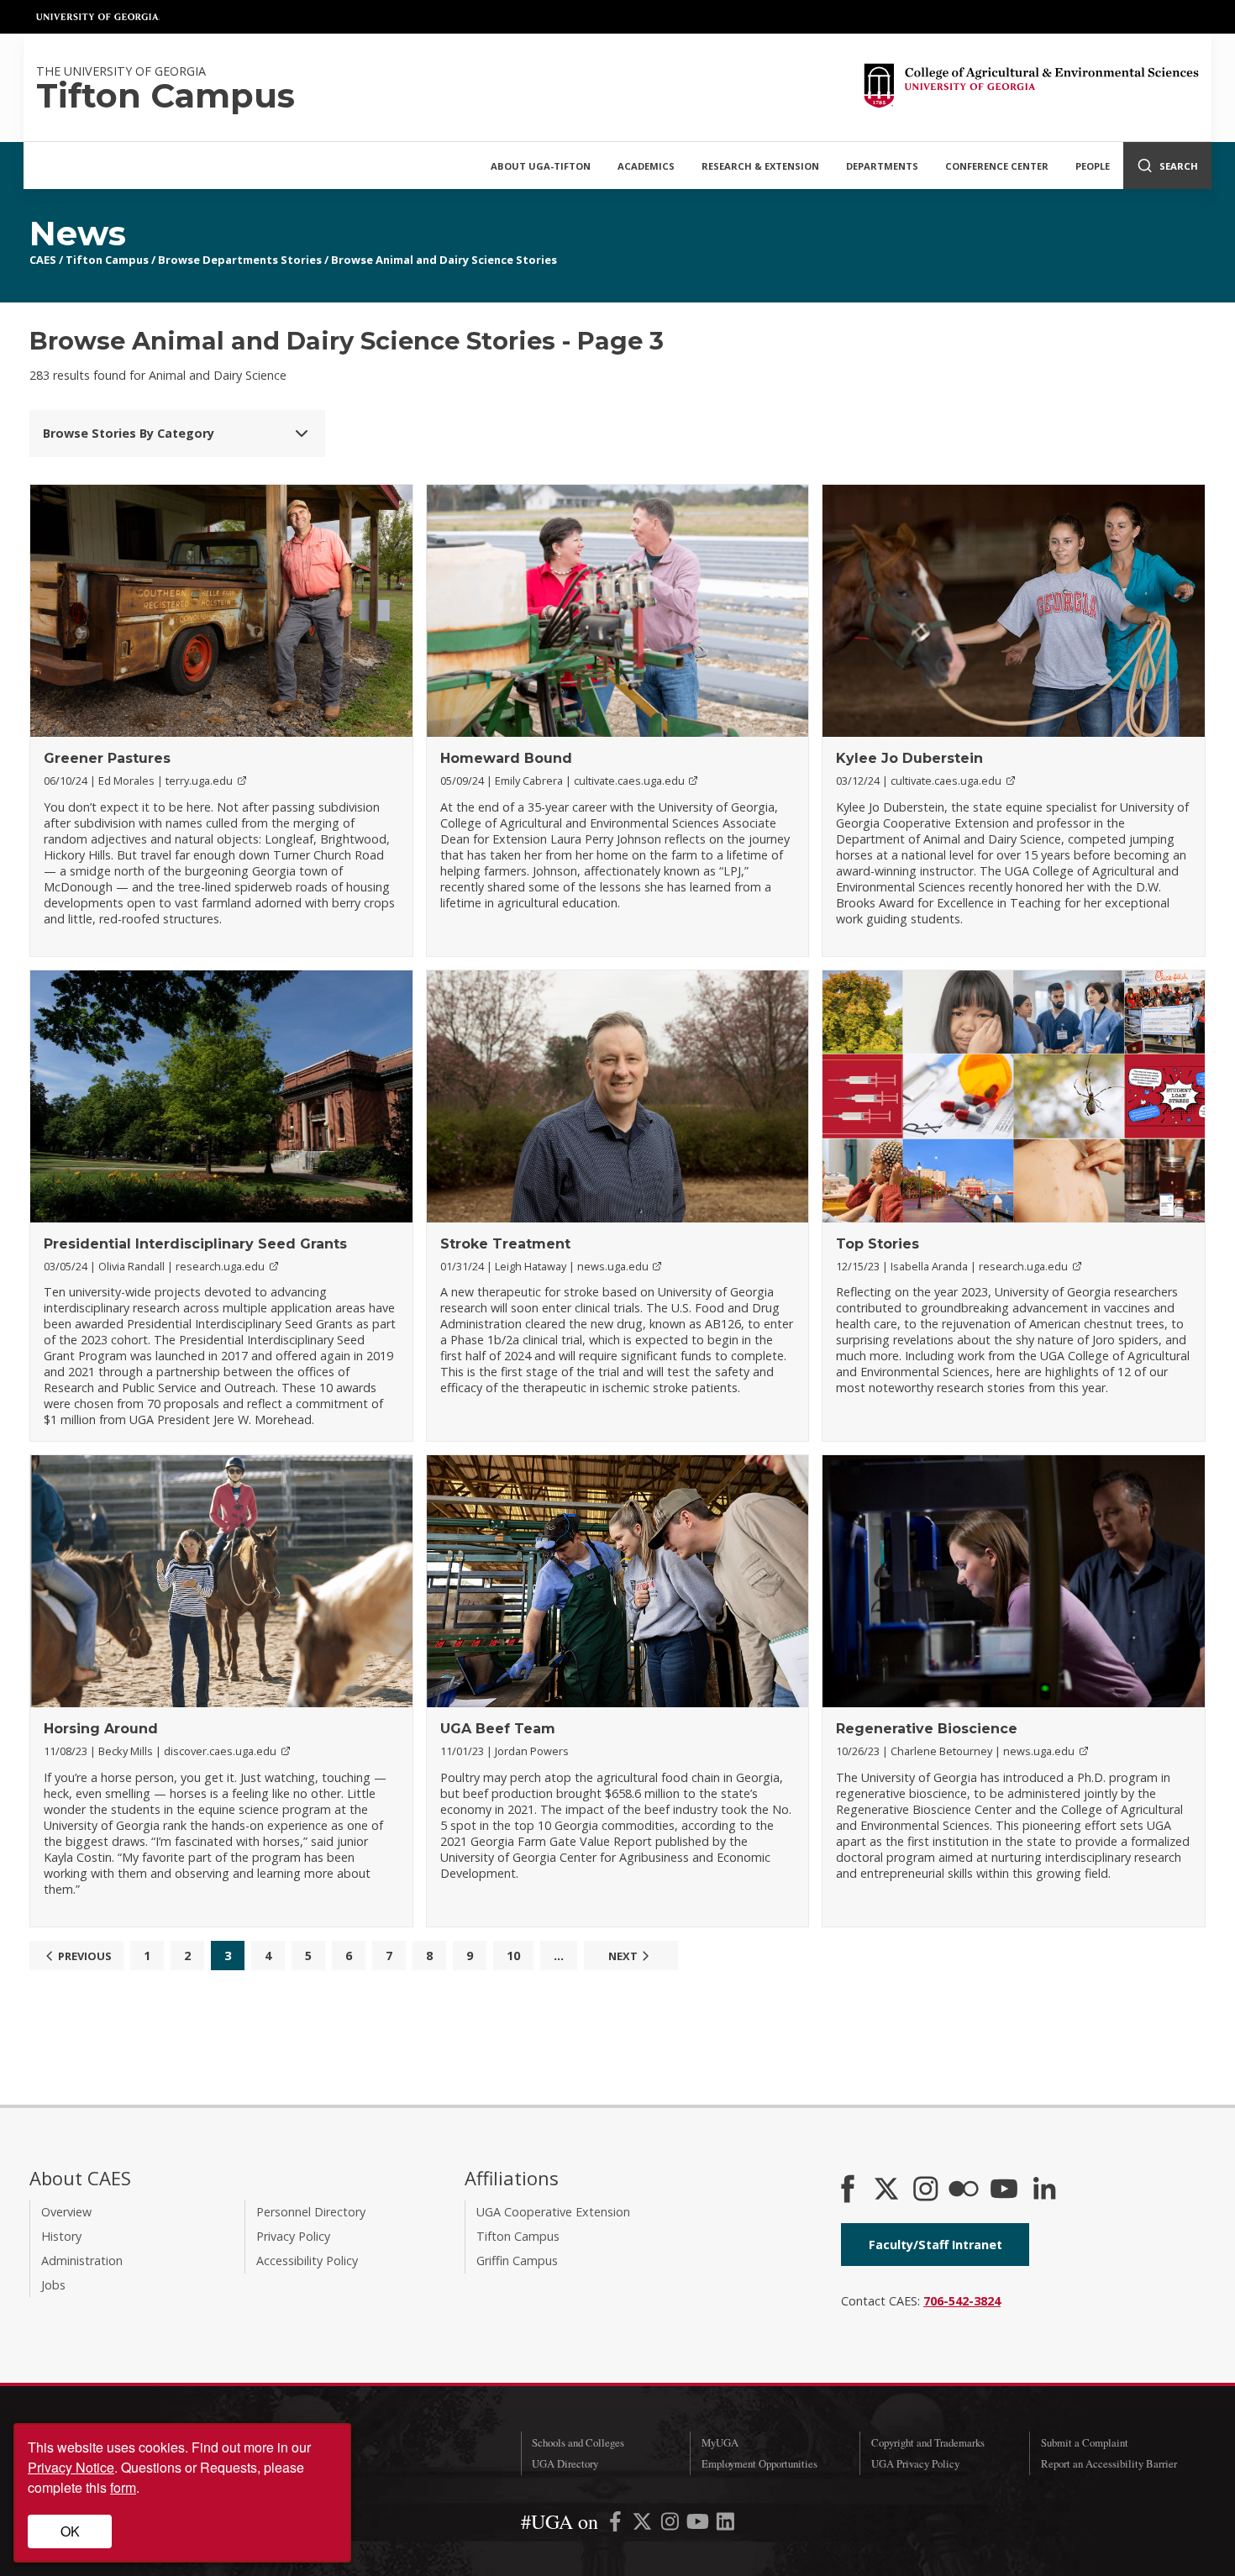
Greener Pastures (107, 758)
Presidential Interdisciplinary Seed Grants (195, 1244)
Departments (882, 166)
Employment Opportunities (759, 2463)
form (123, 2487)
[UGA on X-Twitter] (644, 2524)
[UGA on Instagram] (672, 2524)
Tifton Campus (107, 260)
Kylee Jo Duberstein (909, 758)
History (61, 2236)
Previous (85, 1956)
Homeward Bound (506, 758)
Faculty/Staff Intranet (935, 2245)
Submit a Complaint (1085, 2442)
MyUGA (720, 2442)
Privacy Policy (293, 2236)
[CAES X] (888, 2190)
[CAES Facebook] (848, 2190)
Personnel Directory (311, 2212)
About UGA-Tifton (541, 166)
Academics (646, 166)
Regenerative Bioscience (927, 1729)
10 (513, 1956)
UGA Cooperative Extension (553, 2212)
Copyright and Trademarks (928, 2442)
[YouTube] (1004, 2190)
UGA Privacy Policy (915, 2463)
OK (70, 2531)
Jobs (53, 2285)
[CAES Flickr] (964, 2190)
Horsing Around (101, 1729)
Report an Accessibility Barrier (1109, 2463)
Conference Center (997, 166)
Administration (82, 2261)
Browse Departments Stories (240, 260)
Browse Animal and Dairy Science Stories (444, 260)
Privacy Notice (71, 2467)
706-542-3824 (962, 2301)
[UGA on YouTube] (699, 2524)
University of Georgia (98, 17)
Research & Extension (760, 166)
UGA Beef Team (498, 1729)
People (1093, 166)
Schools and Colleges (578, 2442)
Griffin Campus (517, 2261)
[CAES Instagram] (926, 2190)
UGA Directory (565, 2463)
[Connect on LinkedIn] (1044, 2190)
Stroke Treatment (505, 1244)
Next (623, 1956)
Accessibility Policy (307, 2261)
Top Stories (878, 1244)
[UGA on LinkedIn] (725, 2524)
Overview (66, 2212)
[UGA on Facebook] (617, 2524)
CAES (43, 260)
